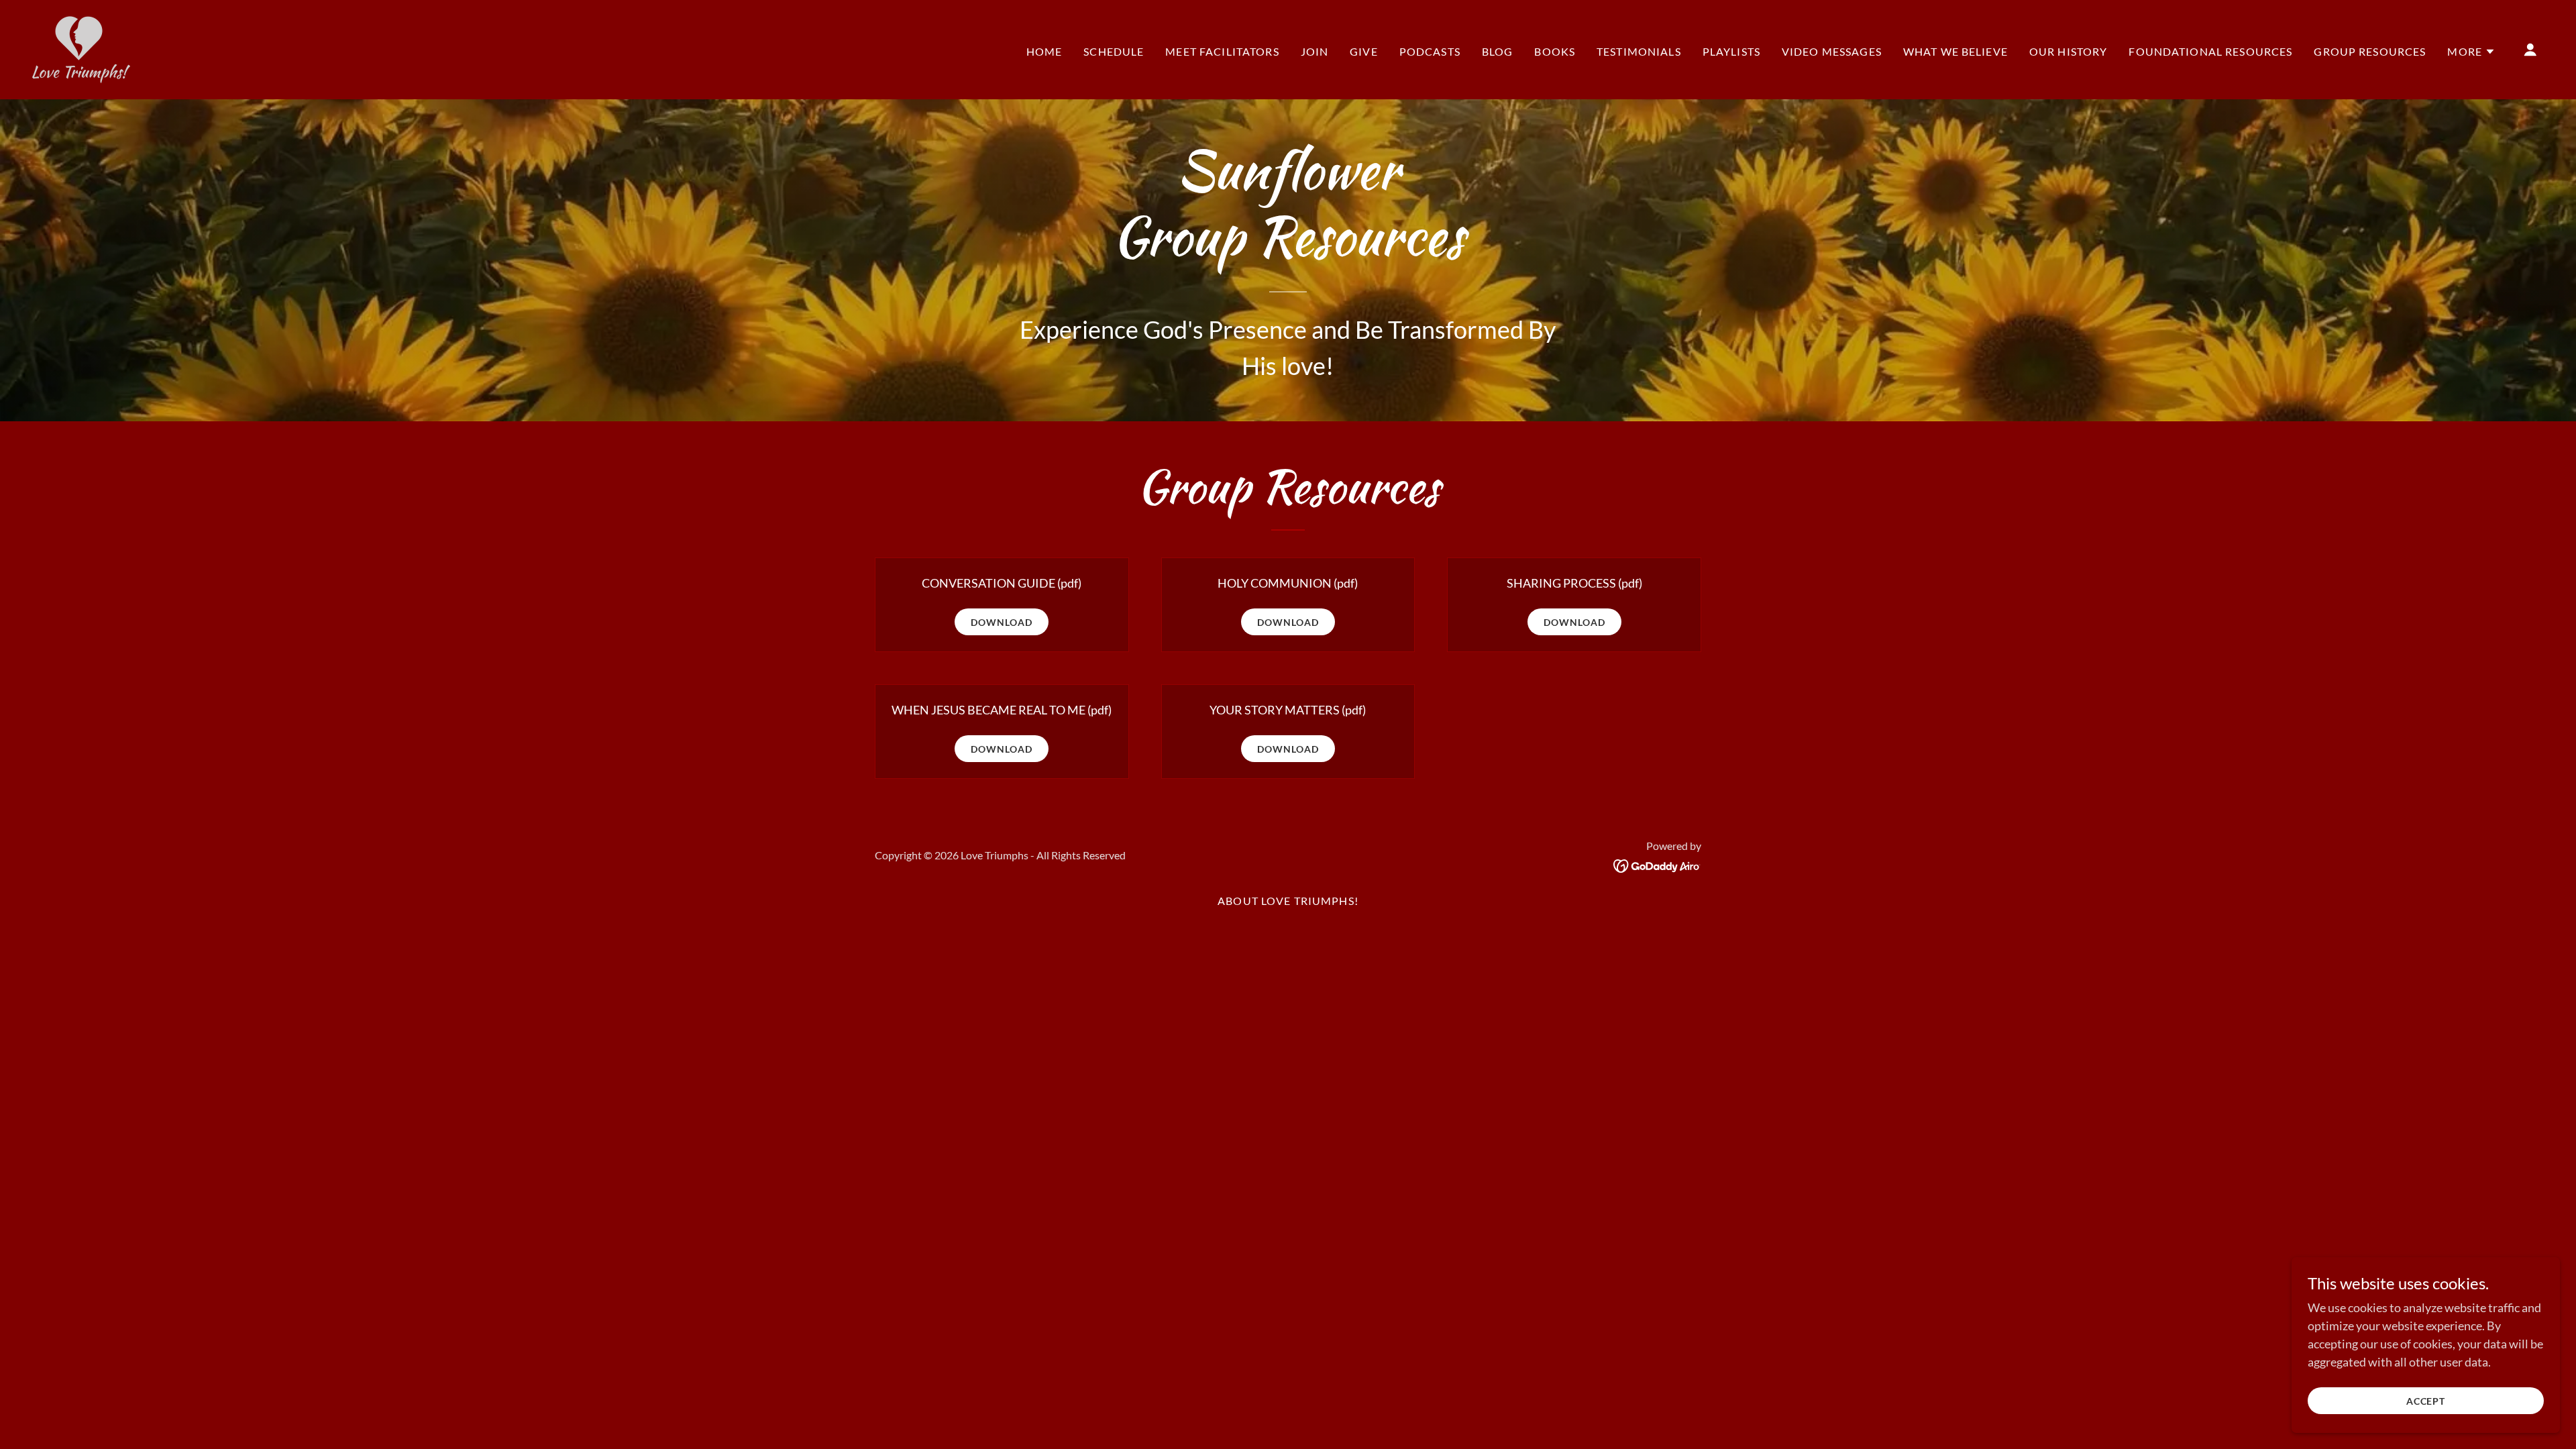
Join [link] (1315, 51)
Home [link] (1044, 51)
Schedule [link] (1114, 51)
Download (1002, 622)
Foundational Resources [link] (2210, 51)
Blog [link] (1498, 51)
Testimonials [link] (1639, 51)
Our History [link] (2069, 51)
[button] (2471, 52)
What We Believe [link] (1955, 51)
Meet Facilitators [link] (1222, 51)
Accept (2426, 1401)
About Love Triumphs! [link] (1288, 901)
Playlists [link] (1731, 51)
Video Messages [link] (1832, 51)
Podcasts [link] (1430, 51)
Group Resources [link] (2370, 51)
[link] (81, 48)
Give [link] (1364, 51)
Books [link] (1555, 51)
